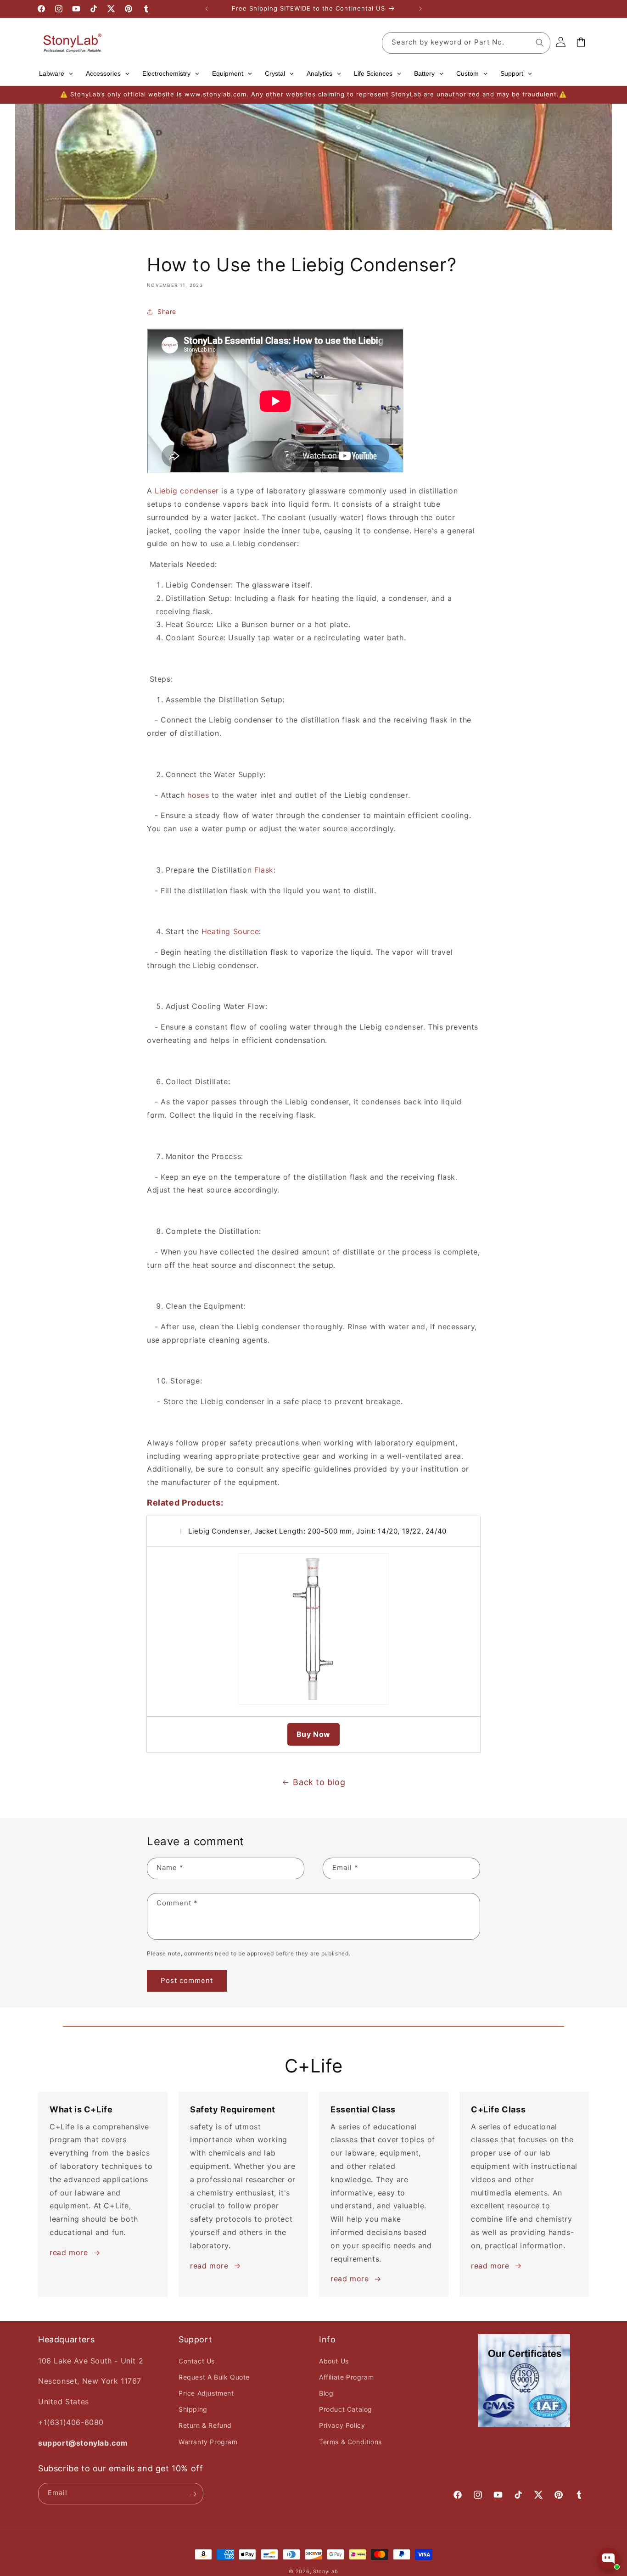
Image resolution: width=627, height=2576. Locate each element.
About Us (334, 2360)
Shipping (193, 2409)
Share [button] (167, 311)
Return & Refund (205, 2425)
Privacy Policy (342, 2425)
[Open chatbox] (609, 2559)
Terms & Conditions (350, 2441)
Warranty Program (208, 2441)
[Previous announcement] (207, 9)
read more (69, 2252)
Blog (326, 2393)
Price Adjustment (206, 2393)
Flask (264, 870)
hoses (198, 795)
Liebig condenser (187, 491)
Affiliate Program (346, 2377)
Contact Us (197, 2360)
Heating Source (230, 932)
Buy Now (313, 1734)
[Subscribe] (193, 2494)
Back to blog (319, 1782)
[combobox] (466, 43)
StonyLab (326, 2571)
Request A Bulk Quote (214, 2377)
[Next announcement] (420, 9)
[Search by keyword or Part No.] (540, 43)
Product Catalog (346, 2409)
